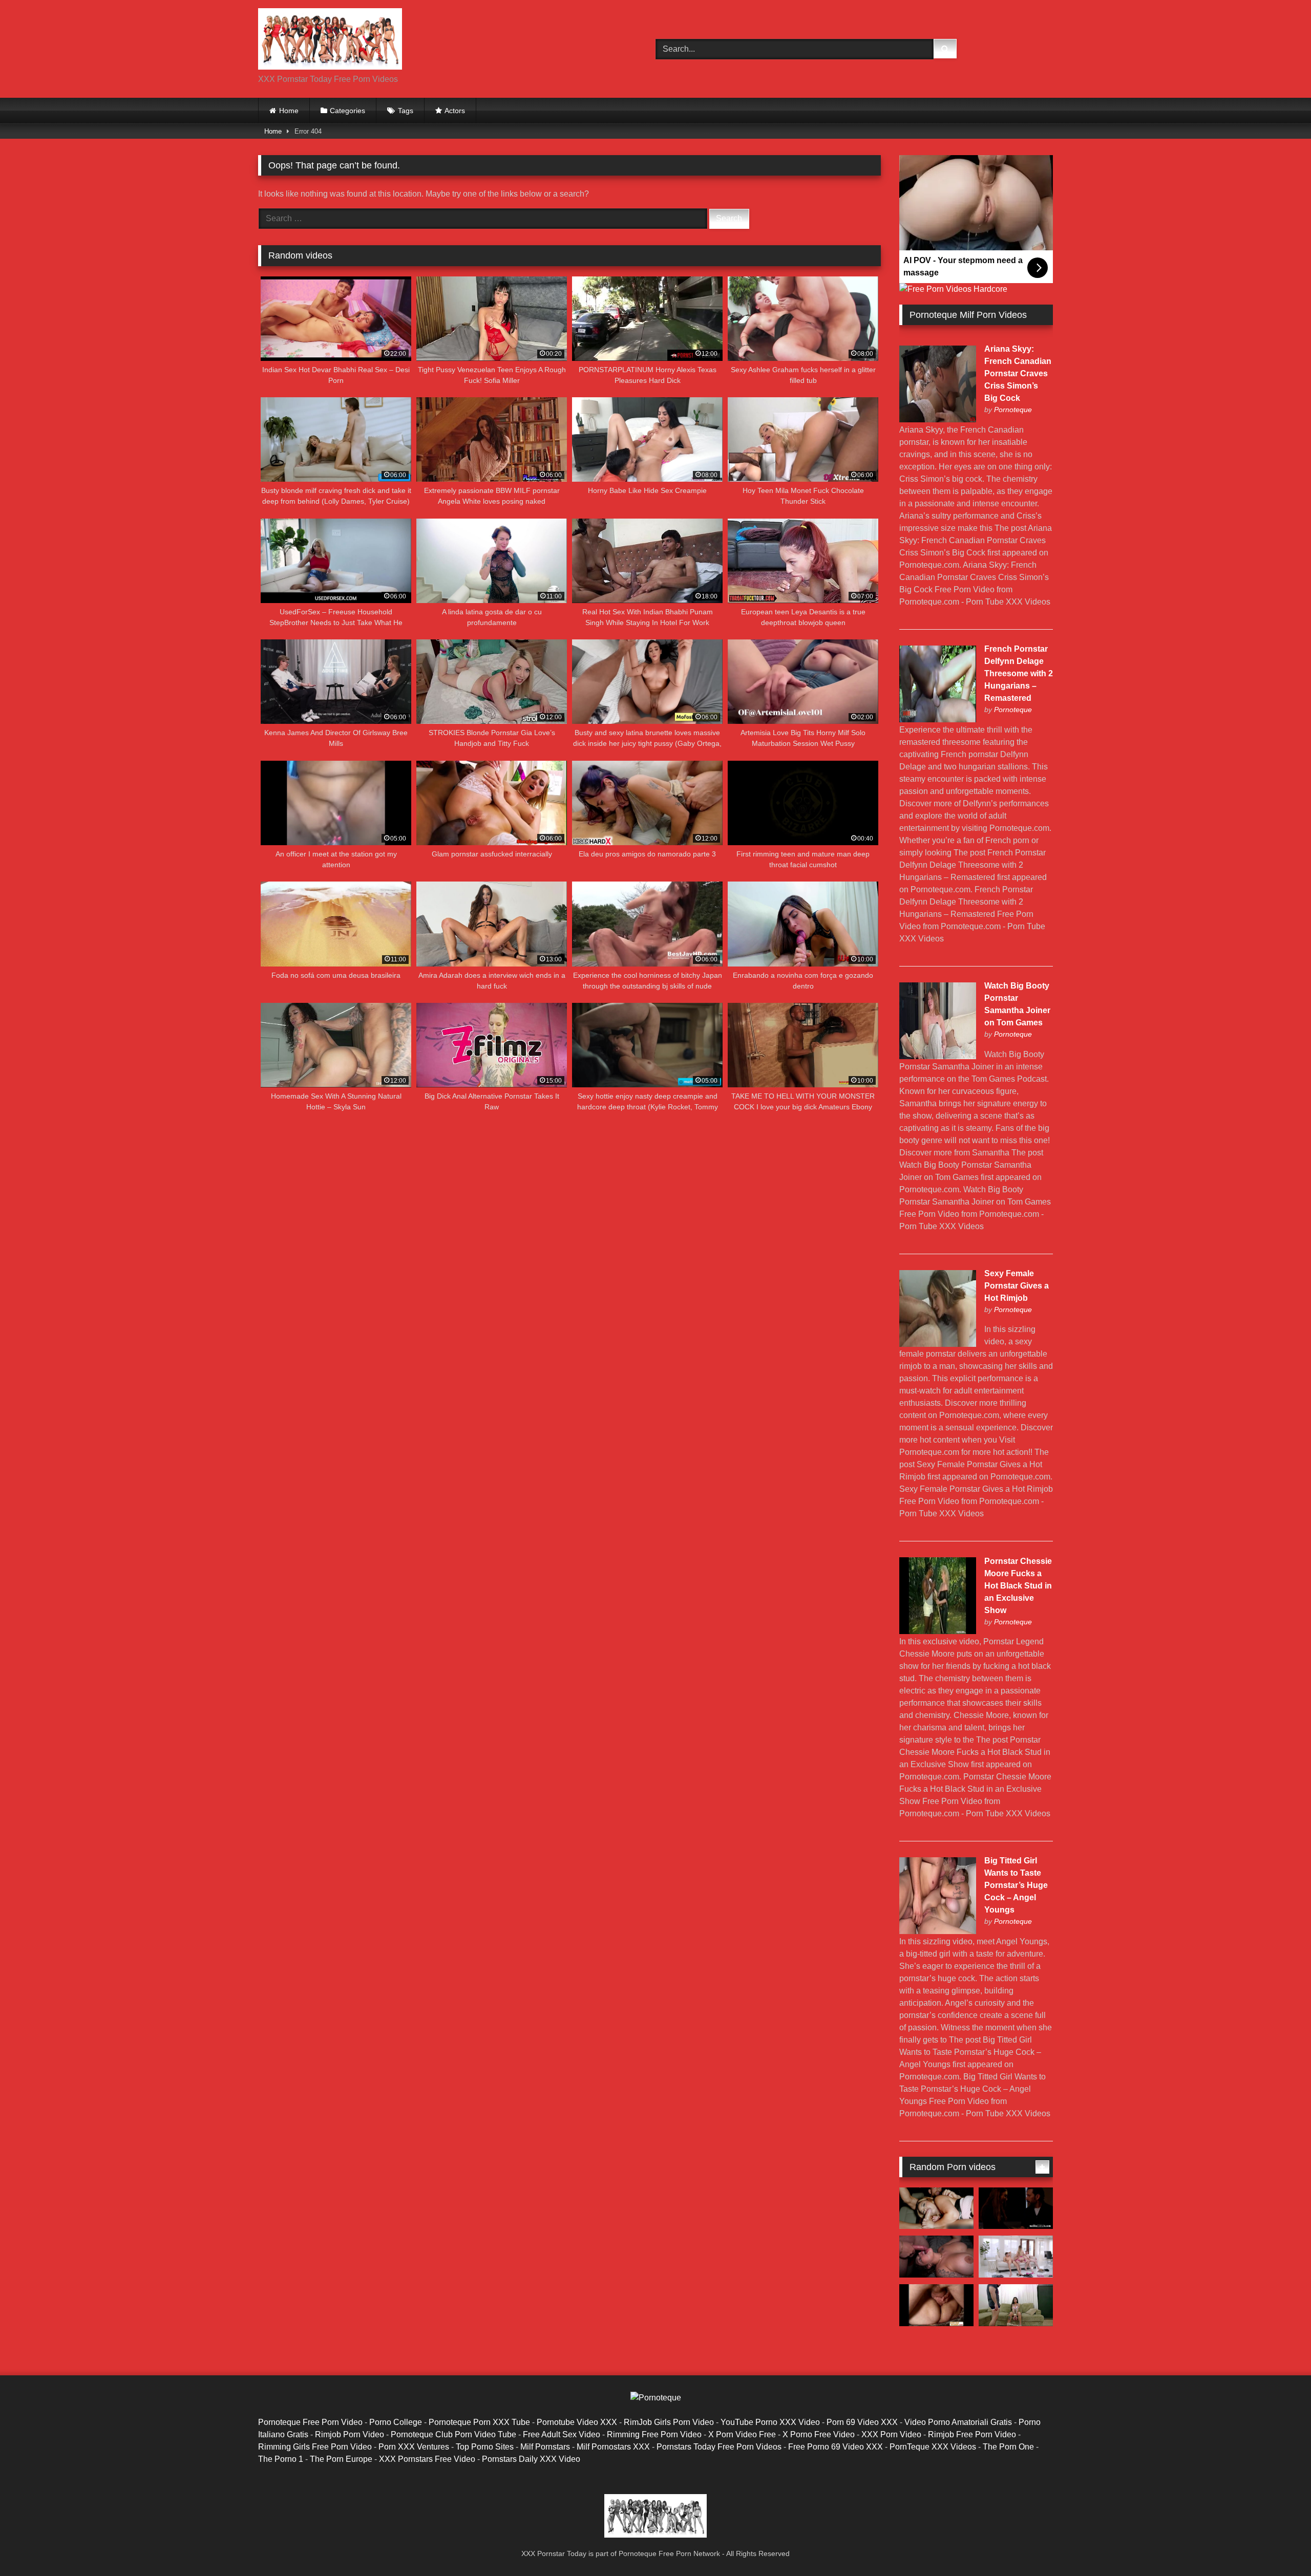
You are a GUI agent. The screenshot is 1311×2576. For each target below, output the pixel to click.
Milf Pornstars (545, 2447)
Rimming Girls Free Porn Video (315, 2447)
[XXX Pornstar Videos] (330, 41)
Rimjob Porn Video (350, 2434)
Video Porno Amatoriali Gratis (958, 2422)
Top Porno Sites (485, 2447)
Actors (455, 111)
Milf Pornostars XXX (613, 2447)
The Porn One (1008, 2447)
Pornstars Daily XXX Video (531, 2459)
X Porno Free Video (819, 2434)
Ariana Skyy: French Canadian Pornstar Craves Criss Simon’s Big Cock (1018, 373)
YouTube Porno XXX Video (770, 2422)
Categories (347, 111)
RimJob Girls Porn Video (669, 2422)
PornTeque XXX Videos (933, 2447)
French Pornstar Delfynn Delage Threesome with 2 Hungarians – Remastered (1019, 673)
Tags (406, 111)
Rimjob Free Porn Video (972, 2434)
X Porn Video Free (742, 2434)
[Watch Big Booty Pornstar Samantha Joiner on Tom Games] (938, 1056)
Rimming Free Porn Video (654, 2434)
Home (289, 111)
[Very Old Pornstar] (936, 2305)
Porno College (396, 2422)
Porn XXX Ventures (414, 2447)
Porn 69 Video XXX (862, 2422)
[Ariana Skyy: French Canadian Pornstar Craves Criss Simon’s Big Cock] (938, 420)
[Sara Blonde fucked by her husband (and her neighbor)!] (936, 2257)
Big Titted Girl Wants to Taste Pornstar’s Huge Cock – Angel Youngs (1016, 1885)
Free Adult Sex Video (562, 2434)
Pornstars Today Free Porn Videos (719, 2447)
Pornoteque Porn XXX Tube (479, 2422)
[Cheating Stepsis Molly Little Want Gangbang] (1016, 2257)
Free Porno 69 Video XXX (836, 2447)
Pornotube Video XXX (577, 2422)
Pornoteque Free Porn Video (310, 2422)
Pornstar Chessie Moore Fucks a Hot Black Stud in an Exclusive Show (1018, 1586)
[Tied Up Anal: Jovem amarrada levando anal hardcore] (1016, 2305)
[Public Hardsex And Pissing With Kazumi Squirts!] (936, 2208)
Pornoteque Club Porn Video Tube (453, 2434)
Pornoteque (1013, 410)
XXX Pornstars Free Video (427, 2459)
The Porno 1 (281, 2459)
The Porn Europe (341, 2459)
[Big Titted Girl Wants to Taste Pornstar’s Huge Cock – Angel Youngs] (938, 1931)
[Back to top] (1279, 2546)
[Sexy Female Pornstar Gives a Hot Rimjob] (938, 1344)
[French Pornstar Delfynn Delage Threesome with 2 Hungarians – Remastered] (938, 720)
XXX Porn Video (891, 2434)
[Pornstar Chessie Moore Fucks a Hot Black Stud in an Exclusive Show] (938, 1631)
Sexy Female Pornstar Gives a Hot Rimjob (1017, 1286)
